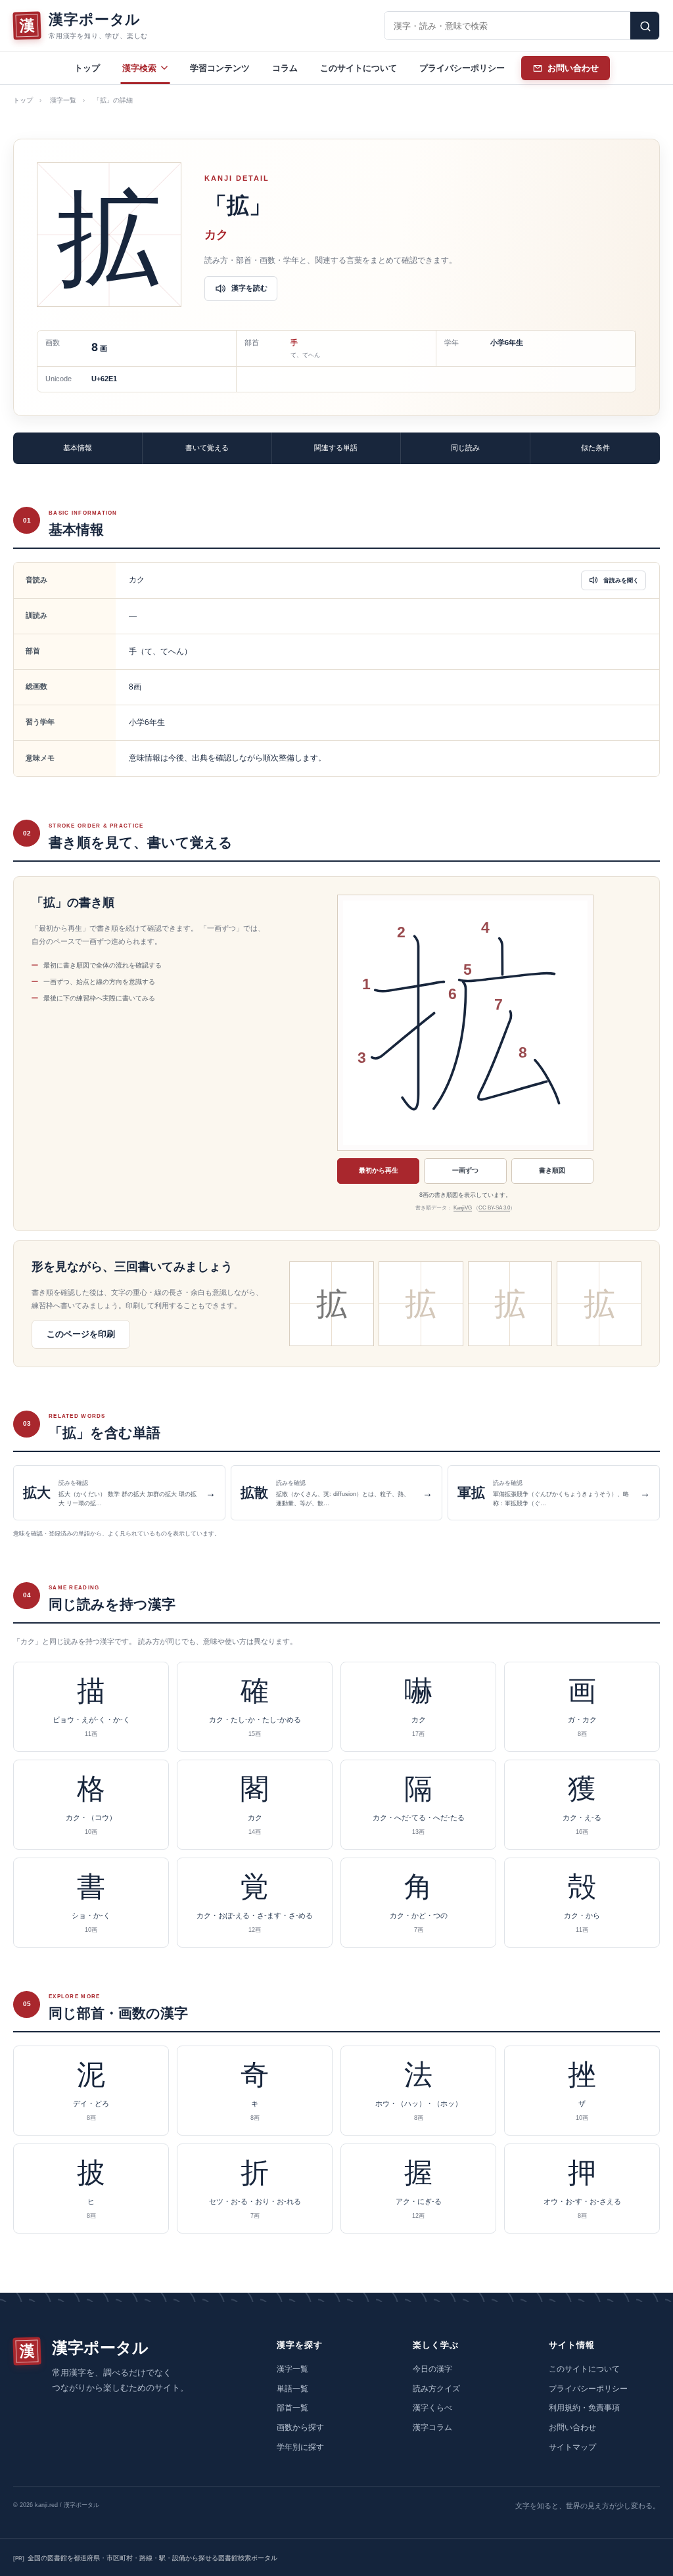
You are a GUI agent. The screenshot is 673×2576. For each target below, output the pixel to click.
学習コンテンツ (220, 68)
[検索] (645, 26)
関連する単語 (336, 448)
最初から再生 (379, 1170)
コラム (285, 68)
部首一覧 (292, 2408)
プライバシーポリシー (462, 68)
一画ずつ (465, 1170)
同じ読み (465, 448)
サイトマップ (572, 2447)
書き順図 (552, 1170)
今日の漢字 (432, 2369)
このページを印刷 (81, 1334)
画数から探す (300, 2427)
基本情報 (78, 448)
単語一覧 (292, 2389)
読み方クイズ (436, 2389)
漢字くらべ (432, 2408)
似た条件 (595, 448)
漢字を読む (249, 288)
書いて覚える (207, 448)
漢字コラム (432, 2427)
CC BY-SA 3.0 (494, 1208)
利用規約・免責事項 (584, 2408)
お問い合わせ (572, 2427)
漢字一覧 (63, 100)
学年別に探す (300, 2447)
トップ (87, 68)
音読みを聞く (621, 580)
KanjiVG (463, 1208)
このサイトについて (359, 68)
